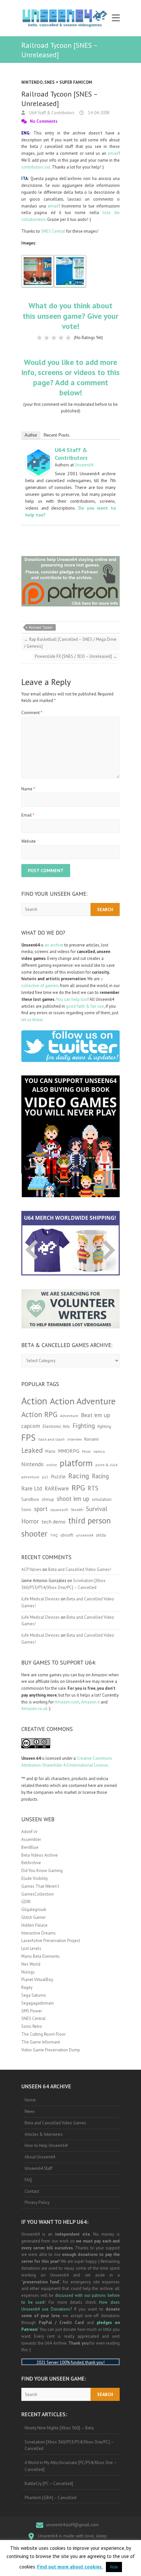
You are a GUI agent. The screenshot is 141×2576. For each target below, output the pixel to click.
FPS (29, 1437)
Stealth (77, 1509)
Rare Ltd (32, 1488)
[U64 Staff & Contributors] (38, 452)
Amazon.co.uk (34, 1709)
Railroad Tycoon (41, 627)
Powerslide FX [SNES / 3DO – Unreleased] (76, 656)
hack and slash (51, 1439)
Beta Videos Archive (40, 1855)
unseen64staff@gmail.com (72, 2525)
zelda (101, 1535)
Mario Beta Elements (40, 1956)
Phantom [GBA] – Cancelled (50, 2498)
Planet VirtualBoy (37, 1980)
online (52, 1465)
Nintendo (32, 82)
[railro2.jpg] (70, 258)
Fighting (84, 1425)
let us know (32, 1020)
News (30, 2111)
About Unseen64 (40, 2157)
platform (76, 1463)
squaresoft (59, 1510)
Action (34, 1401)
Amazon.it (90, 1702)
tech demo (53, 1522)
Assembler (31, 1839)
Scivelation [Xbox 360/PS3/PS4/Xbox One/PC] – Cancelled (69, 2445)
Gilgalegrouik (34, 1909)
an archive (54, 945)
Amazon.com (67, 1702)
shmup (48, 1499)
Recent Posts (57, 435)
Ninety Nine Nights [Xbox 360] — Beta (59, 2428)
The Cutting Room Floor (43, 2034)
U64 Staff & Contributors (51, 113)
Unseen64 (84, 465)
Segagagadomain (38, 2003)
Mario (50, 1451)
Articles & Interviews (44, 2134)
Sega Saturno (34, 1995)
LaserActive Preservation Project (51, 1941)
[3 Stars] (54, 338)
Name (28, 789)
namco (99, 1451)
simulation (102, 1499)
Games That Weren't (40, 1886)
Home (30, 2100)
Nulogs (28, 1972)
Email (28, 815)
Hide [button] (114, 2567)
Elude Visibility (35, 1878)
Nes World (31, 1964)
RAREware (57, 1488)
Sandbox (30, 1499)
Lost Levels (31, 1948)
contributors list (36, 167)
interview (74, 1439)
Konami (91, 1439)
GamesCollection (38, 1894)
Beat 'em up (96, 1415)
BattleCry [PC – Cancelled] (49, 2484)
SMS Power (32, 2011)
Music (86, 1451)
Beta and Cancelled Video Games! (80, 1569)
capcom (31, 1426)
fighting (104, 1426)
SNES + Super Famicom (68, 82)
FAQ (28, 2180)
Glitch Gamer (33, 1917)
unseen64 (84, 1535)
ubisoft (67, 1535)
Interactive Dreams (39, 1933)
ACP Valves (31, 1569)
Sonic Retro (32, 2026)
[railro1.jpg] (38, 258)
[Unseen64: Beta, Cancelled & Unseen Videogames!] (65, 18)
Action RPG (39, 1414)
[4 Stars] (61, 338)
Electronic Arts (56, 1426)
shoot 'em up (73, 1499)
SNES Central (53, 231)
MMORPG (69, 1451)
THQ (54, 1535)
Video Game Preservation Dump (51, 2050)
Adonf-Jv (29, 1832)
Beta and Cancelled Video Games (55, 2123)
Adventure (69, 1416)
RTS (93, 1488)
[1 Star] (39, 338)
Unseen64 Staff (39, 2168)
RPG (78, 1488)
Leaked (32, 1450)
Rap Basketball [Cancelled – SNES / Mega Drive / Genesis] (70, 643)
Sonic (26, 1510)
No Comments (44, 121)
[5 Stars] (68, 338)
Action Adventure (83, 1401)
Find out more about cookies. (70, 2567)
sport (41, 1509)
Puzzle (58, 1476)
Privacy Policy (37, 2202)
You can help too (72, 999)
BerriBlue (30, 1847)
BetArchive (31, 1863)
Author (31, 435)
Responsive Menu (116, 18)
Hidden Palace (34, 1925)
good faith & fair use (85, 1006)
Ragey (27, 1987)
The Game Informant (41, 2042)
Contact (32, 2191)
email (113, 153)
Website (29, 841)
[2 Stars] (47, 338)
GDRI (26, 1902)
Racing (79, 1476)
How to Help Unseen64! (46, 2145)
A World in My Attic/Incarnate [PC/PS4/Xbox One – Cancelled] (71, 2466)
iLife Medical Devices (40, 1599)
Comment (32, 713)
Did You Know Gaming (42, 1871)
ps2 (45, 1477)
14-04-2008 (98, 113)
